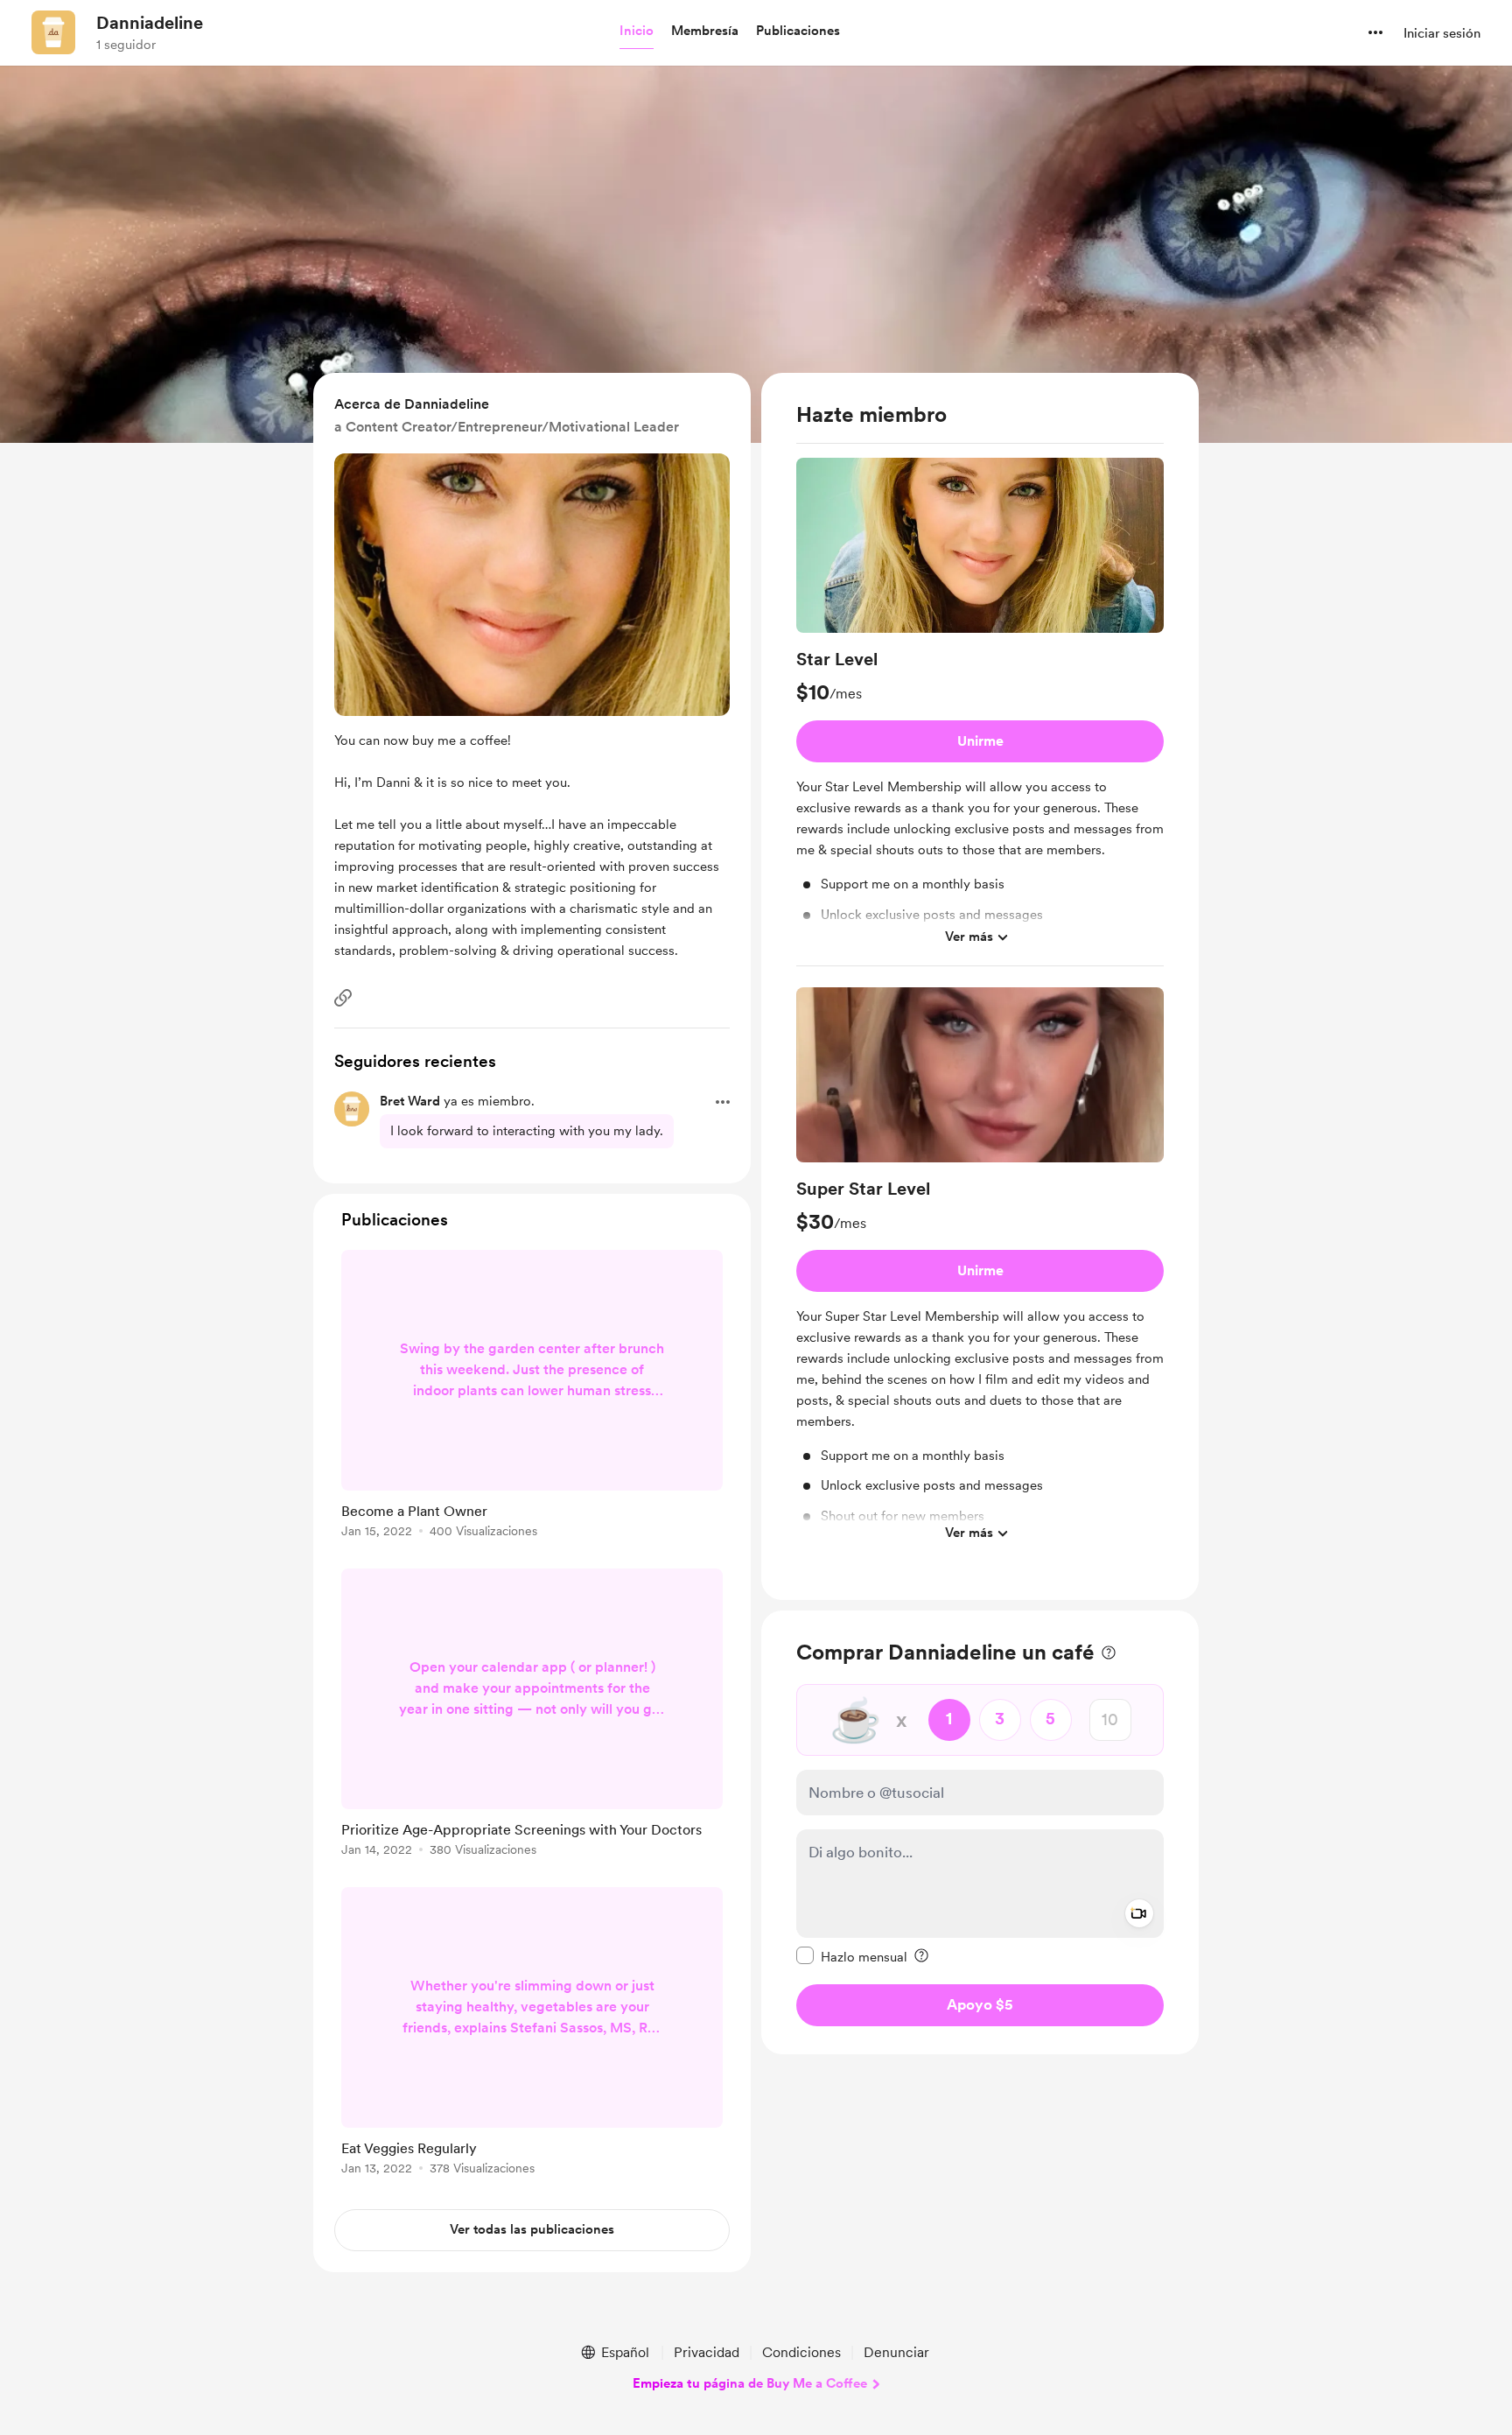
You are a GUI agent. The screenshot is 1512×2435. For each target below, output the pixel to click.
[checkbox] (852, 1955)
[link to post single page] (532, 1397)
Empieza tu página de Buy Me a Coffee (750, 2383)
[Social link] (343, 998)
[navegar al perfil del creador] (53, 32)
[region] (980, 986)
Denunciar (896, 2352)
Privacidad (707, 2352)
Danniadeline (150, 23)
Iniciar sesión (1442, 33)
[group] (980, 712)
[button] (637, 32)
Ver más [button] (969, 937)
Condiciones (801, 2352)
